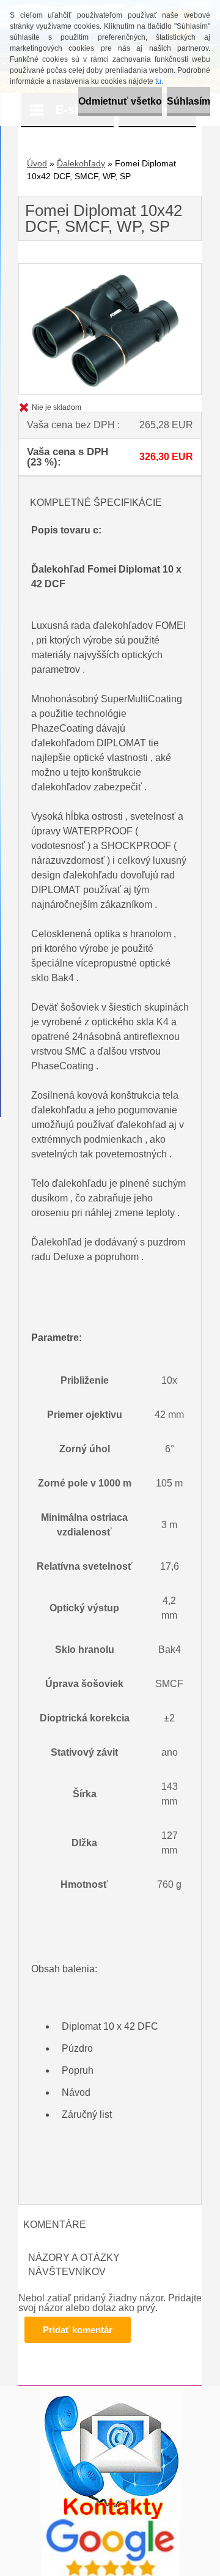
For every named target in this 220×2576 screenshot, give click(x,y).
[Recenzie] (110, 2524)
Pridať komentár (78, 2330)
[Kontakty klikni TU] (110, 2390)
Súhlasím (189, 101)
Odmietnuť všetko (120, 101)
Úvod (37, 163)
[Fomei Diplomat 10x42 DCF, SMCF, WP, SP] (110, 268)
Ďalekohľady (81, 163)
